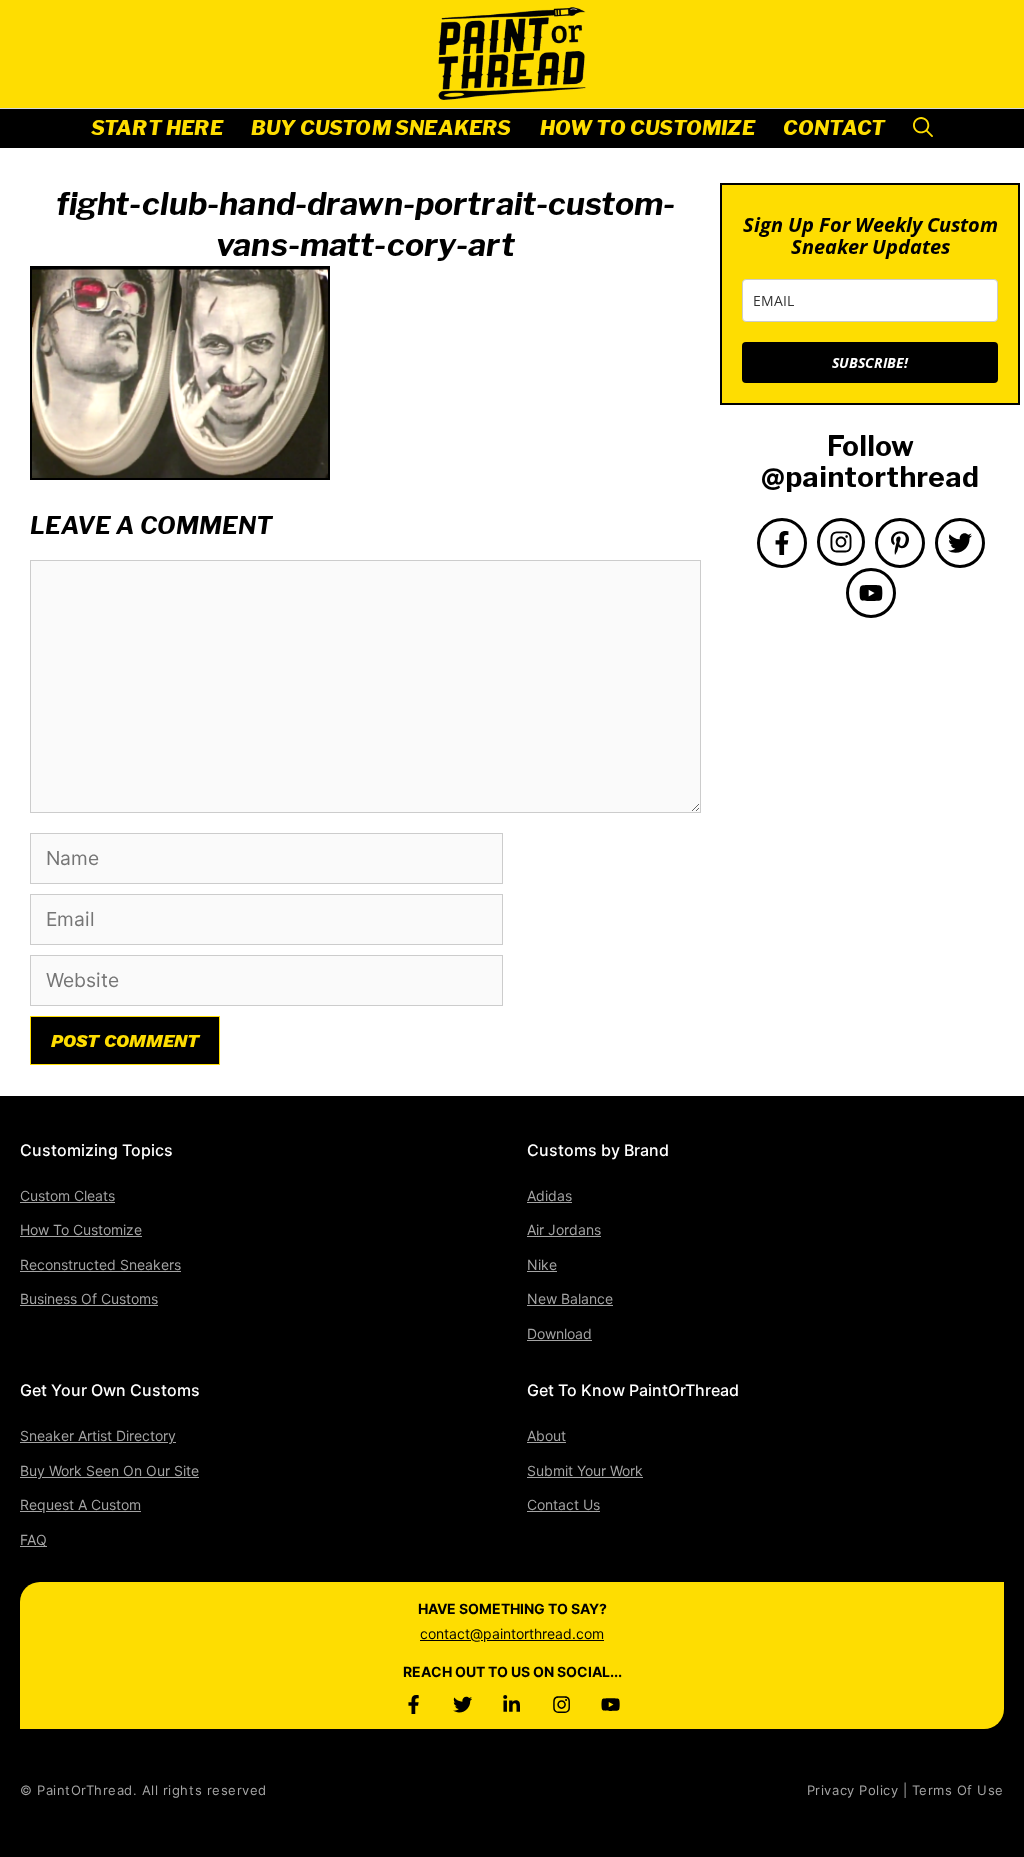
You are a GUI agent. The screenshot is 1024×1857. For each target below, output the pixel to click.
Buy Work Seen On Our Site (109, 1470)
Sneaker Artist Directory (98, 1435)
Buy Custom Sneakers (381, 128)
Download (559, 1333)
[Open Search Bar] (923, 128)
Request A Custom (80, 1504)
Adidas (549, 1195)
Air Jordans (564, 1229)
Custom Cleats (67, 1195)
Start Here (157, 128)
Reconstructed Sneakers (100, 1264)
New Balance (570, 1298)
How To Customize (647, 128)
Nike (542, 1264)
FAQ (33, 1539)
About (546, 1435)
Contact (834, 128)
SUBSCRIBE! (870, 362)
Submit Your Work (585, 1470)
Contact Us (563, 1504)
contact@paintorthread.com (512, 1633)
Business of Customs (89, 1298)
